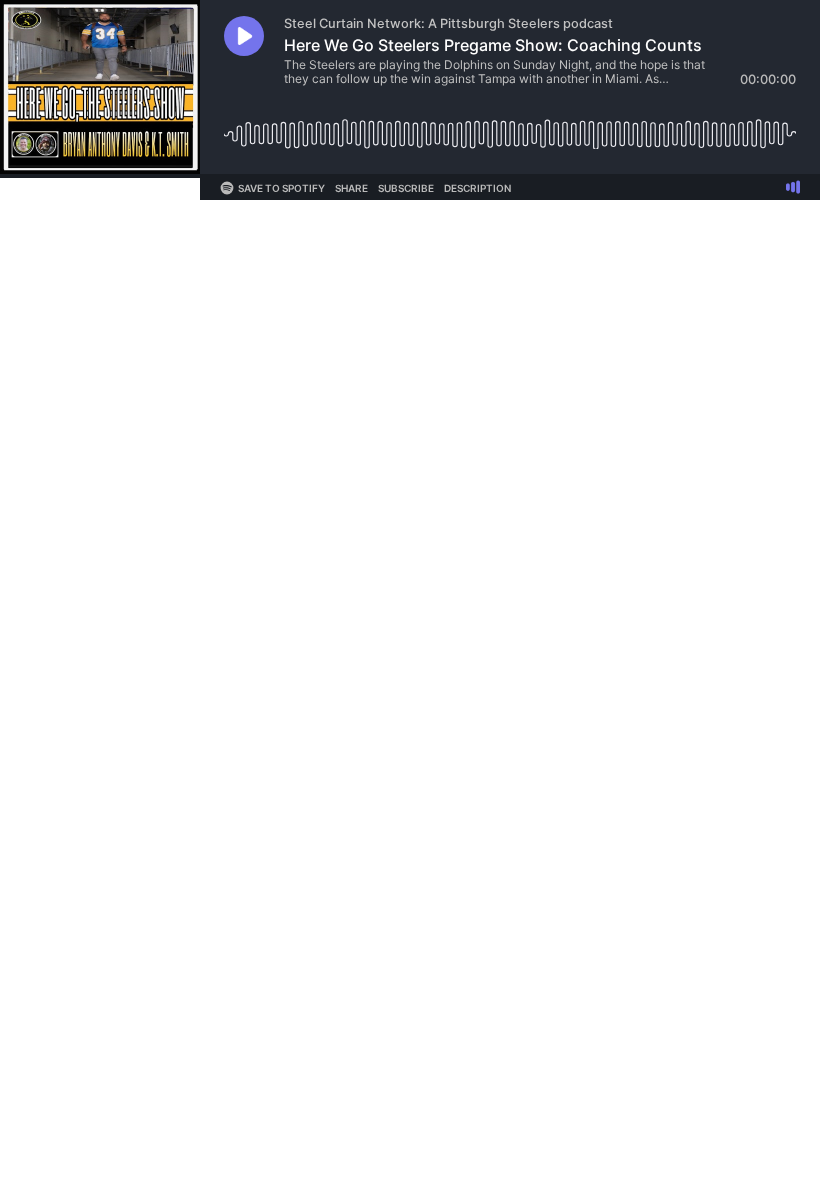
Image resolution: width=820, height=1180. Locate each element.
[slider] (510, 126)
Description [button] (477, 188)
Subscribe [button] (406, 188)
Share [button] (351, 188)
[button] (244, 36)
